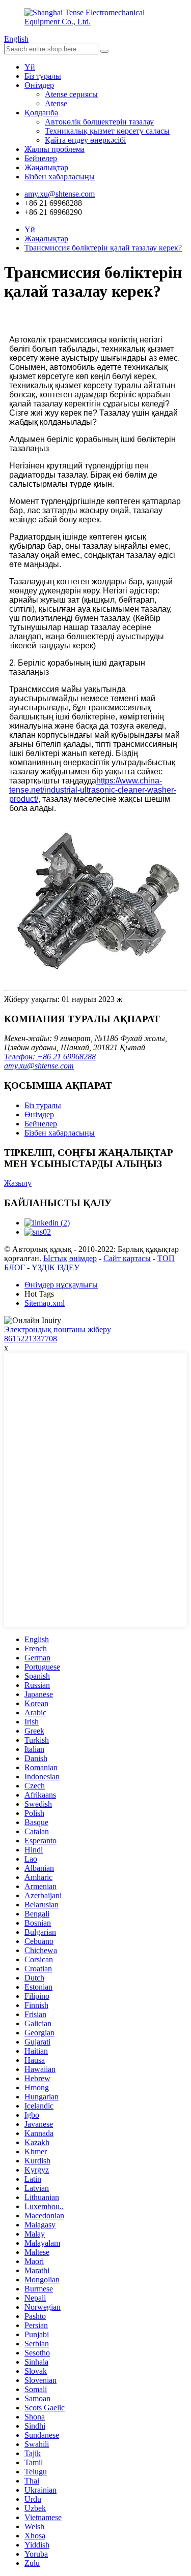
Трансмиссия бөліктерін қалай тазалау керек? (103, 248)
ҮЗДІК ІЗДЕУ (56, 1267)
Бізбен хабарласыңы (60, 177)
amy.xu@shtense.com (39, 1066)
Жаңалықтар (46, 167)
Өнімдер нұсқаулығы (61, 1285)
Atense (56, 103)
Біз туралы (43, 76)
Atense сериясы (71, 94)
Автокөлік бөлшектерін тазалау (99, 122)
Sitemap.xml (45, 1303)
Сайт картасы (127, 1258)
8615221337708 (31, 1339)
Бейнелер (41, 158)
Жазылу (18, 1183)
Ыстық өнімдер (70, 1258)
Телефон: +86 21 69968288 (50, 1057)
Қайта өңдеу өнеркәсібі (85, 140)
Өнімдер (39, 85)
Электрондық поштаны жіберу (58, 1329)
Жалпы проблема (54, 149)
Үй (30, 67)
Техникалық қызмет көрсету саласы (107, 131)
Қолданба (41, 113)
